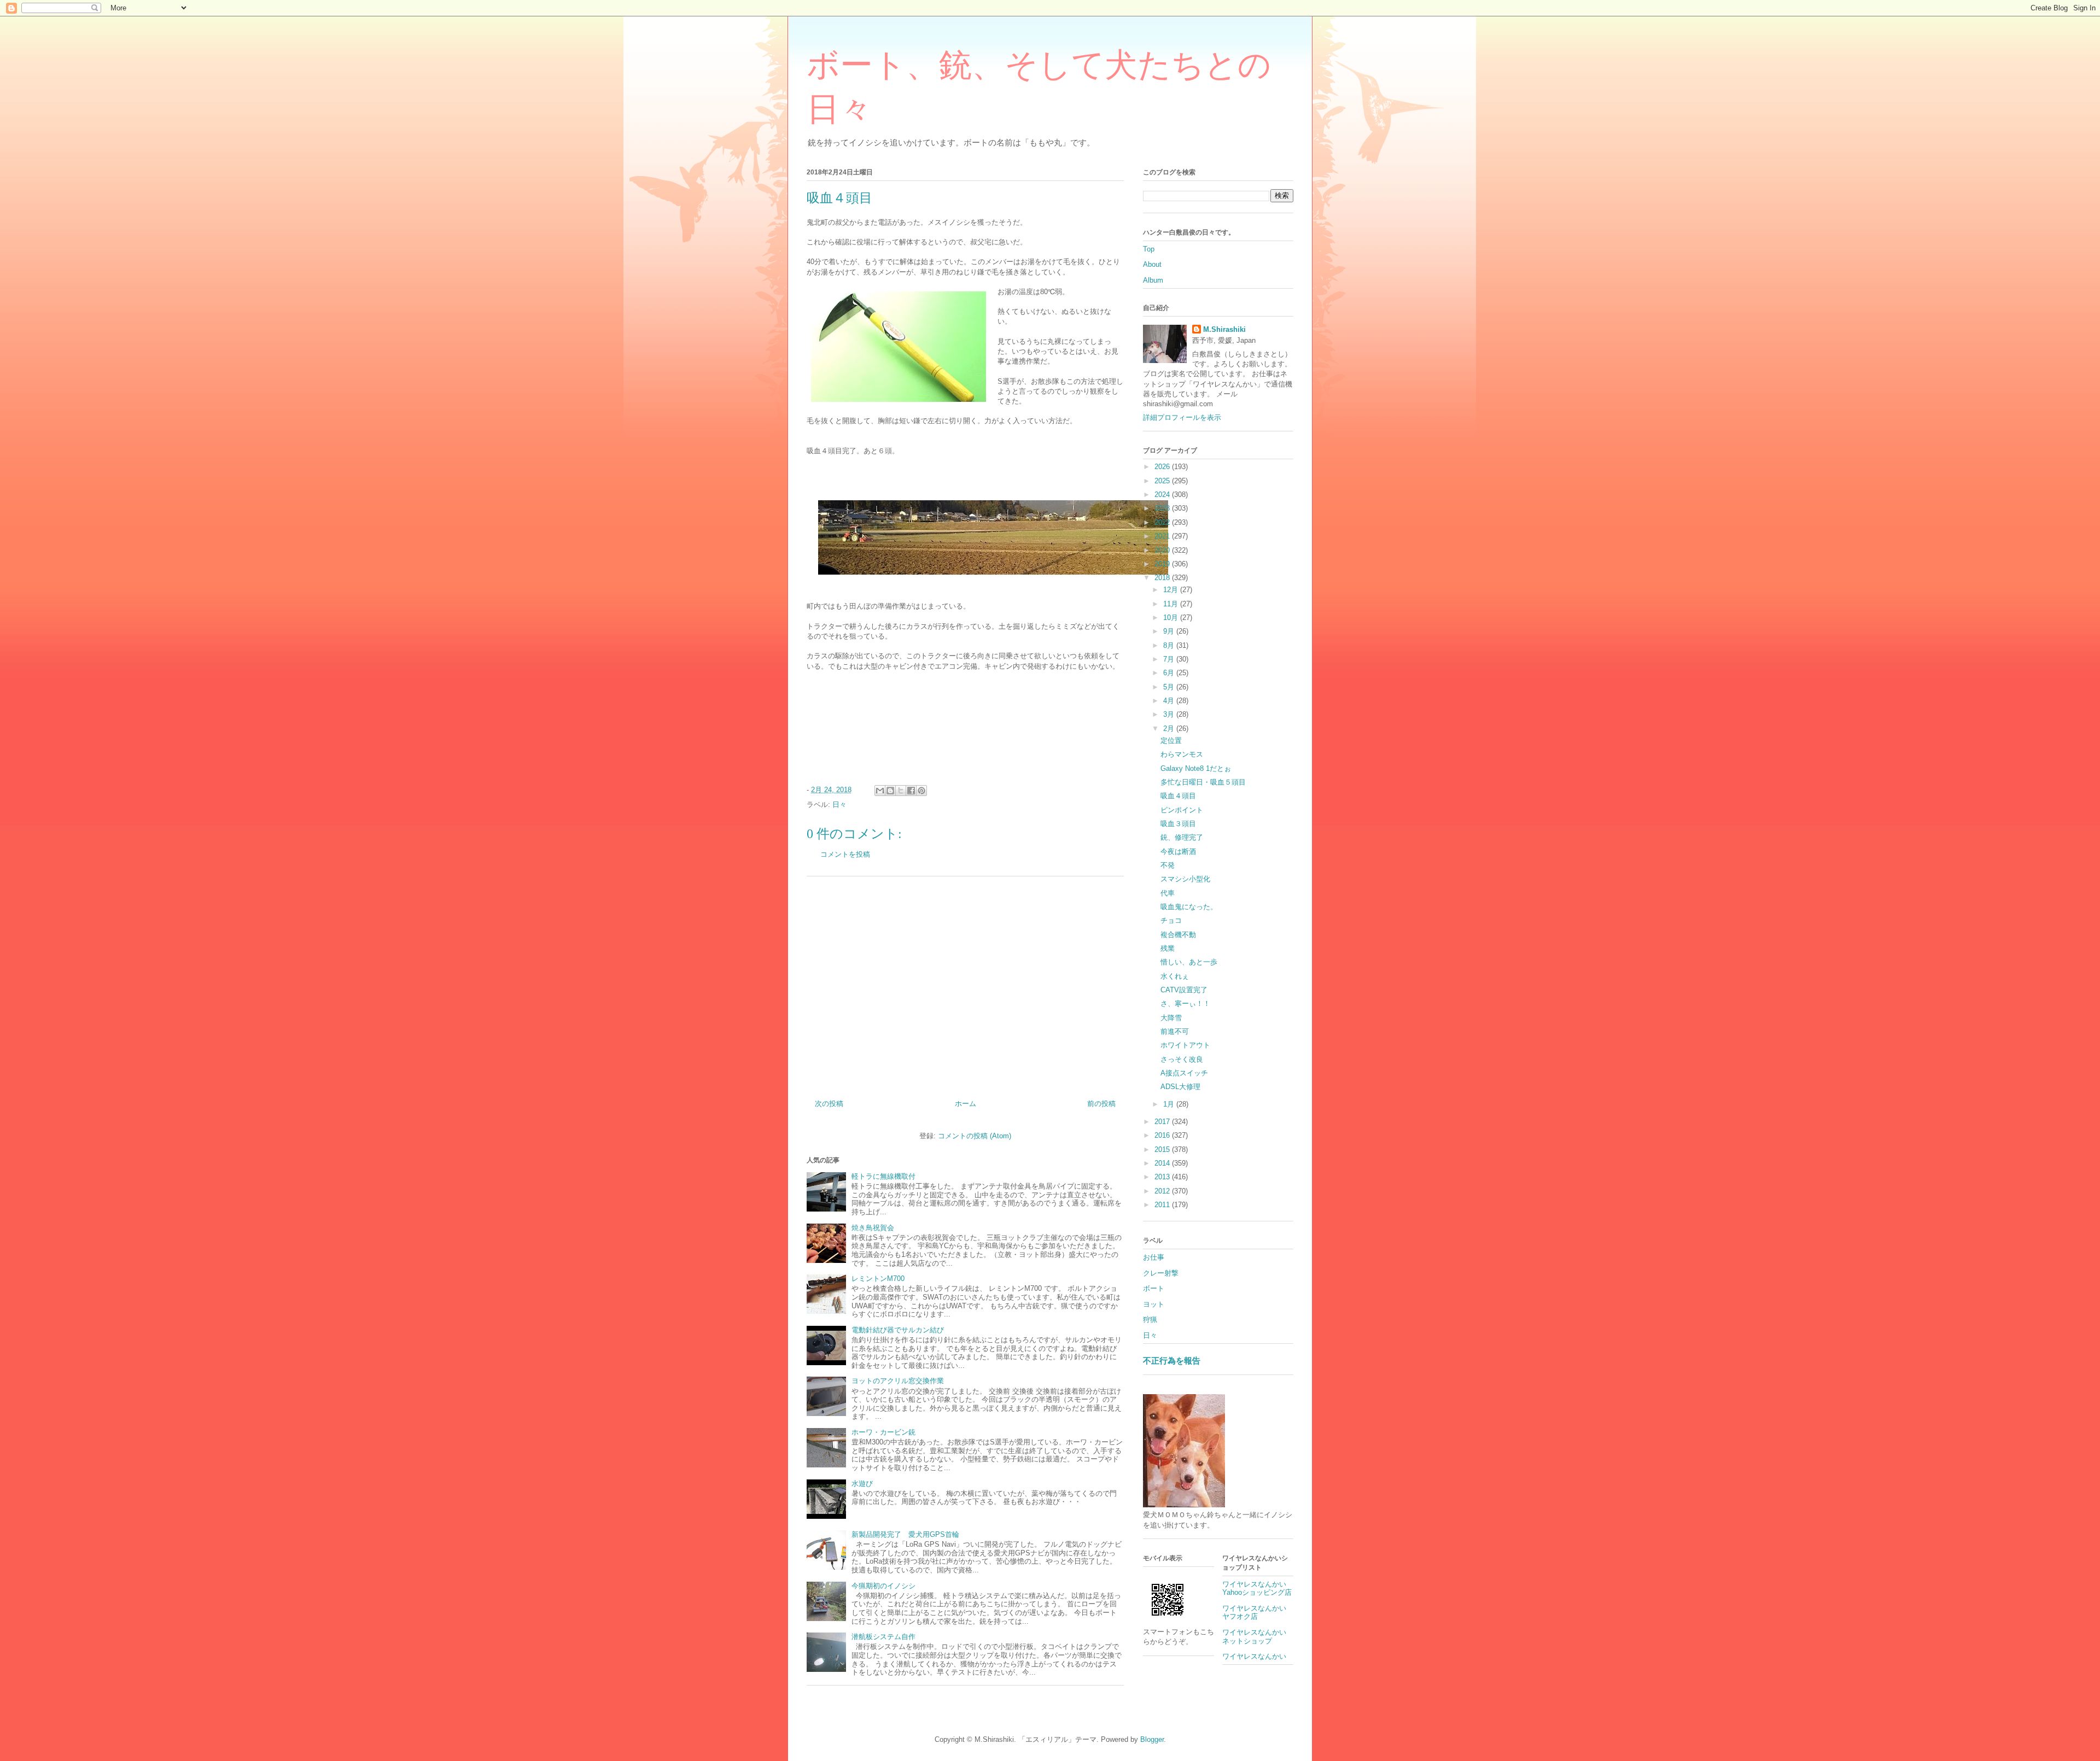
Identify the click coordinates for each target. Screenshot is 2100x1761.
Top (1149, 249)
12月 (1172, 590)
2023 (1163, 508)
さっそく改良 (1182, 1059)
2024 (1163, 495)
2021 (1163, 536)
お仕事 (1154, 1257)
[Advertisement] (965, 984)
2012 (1163, 1191)
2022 (1163, 522)
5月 (1170, 687)
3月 (1170, 714)
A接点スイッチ (1184, 1073)
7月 (1170, 659)
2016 (1163, 1135)
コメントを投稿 (845, 854)
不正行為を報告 (1172, 1361)
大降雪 (1171, 1018)
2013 (1163, 1177)
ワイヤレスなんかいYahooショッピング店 (1257, 1589)
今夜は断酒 (1178, 852)
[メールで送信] (880, 791)
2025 (1163, 481)
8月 (1170, 645)
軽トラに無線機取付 (883, 1176)
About (1152, 264)
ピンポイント (1182, 810)
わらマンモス (1182, 754)
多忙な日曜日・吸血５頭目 (1203, 782)
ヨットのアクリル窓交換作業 (898, 1381)
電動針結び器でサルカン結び (898, 1330)
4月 (1170, 701)
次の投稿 (829, 1104)
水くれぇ (1175, 976)
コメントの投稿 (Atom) (975, 1136)
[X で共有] (901, 791)
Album (1153, 280)
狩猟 (1150, 1320)
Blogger (1152, 1739)
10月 (1172, 618)
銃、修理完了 (1182, 837)
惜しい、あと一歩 (1189, 962)
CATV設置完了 (1184, 990)
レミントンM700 (878, 1279)
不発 (1168, 865)
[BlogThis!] (890, 791)
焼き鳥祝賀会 (873, 1228)
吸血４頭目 (1178, 796)
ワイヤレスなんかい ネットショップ (1258, 1637)
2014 (1163, 1163)
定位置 (1171, 741)
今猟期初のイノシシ (883, 1586)
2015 (1163, 1149)
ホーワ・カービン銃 (883, 1432)
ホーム (966, 1104)
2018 (1163, 578)
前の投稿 (1101, 1104)
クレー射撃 (1161, 1273)
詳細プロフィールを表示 (1182, 417)
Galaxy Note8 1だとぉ (1196, 768)
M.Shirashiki (1224, 329)
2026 (1163, 467)
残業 (1168, 948)
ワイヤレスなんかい (1254, 1656)
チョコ (1171, 920)
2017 (1163, 1122)
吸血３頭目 (1178, 824)
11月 (1172, 604)
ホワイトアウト (1185, 1045)
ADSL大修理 (1180, 1087)
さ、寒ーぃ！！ (1185, 1004)
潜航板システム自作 (883, 1637)
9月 (1170, 631)
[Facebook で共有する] (911, 791)
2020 (1163, 550)
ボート (1154, 1288)
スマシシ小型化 (1185, 879)
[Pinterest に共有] (921, 791)
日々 (839, 805)
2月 (1170, 729)
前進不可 (1175, 1031)
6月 (1170, 673)
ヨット (1154, 1304)
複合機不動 (1178, 935)
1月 (1170, 1104)
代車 (1168, 893)
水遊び (862, 1484)
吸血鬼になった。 (1189, 907)
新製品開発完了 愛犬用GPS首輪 (905, 1534)
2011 (1163, 1205)
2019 (1163, 564)
